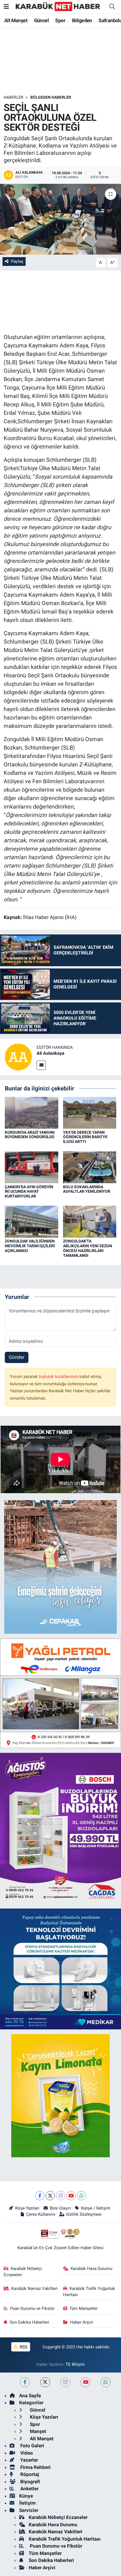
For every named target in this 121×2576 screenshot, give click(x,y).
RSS (23, 2347)
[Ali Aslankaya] (18, 1057)
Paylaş (17, 261)
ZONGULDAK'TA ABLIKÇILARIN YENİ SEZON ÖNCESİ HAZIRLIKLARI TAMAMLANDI (88, 1248)
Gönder (17, 1357)
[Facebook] (40, 2196)
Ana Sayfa (30, 2396)
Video (26, 2453)
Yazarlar (29, 2460)
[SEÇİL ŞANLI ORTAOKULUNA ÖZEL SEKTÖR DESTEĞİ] (60, 219)
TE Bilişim (75, 2364)
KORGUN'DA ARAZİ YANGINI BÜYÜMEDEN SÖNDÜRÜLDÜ (30, 1135)
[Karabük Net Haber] (58, 6)
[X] (50, 2196)
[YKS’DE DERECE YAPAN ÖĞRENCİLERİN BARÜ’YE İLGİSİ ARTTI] (90, 1112)
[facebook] (25, 2382)
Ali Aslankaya (51, 1053)
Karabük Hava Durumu (91, 2269)
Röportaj (29, 2474)
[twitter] (45, 2382)
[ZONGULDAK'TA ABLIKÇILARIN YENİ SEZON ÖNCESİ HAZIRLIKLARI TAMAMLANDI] (90, 1221)
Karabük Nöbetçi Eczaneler (23, 2272)
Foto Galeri (32, 2446)
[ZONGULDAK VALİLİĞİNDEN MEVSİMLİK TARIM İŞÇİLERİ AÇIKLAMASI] (32, 1221)
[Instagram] (61, 2196)
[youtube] (85, 2382)
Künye (26, 2496)
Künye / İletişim (96, 2208)
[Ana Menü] (6, 6)
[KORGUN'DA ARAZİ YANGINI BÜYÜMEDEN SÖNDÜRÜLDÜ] (32, 1112)
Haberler (14, 97)
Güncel (41, 20)
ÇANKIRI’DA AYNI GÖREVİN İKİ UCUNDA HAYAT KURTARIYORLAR (29, 1192)
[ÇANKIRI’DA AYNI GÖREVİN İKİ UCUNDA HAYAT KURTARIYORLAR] (32, 1167)
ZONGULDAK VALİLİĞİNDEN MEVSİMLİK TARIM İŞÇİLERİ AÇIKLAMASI (30, 1246)
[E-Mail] (41, 1065)
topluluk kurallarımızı (59, 1377)
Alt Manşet (16, 20)
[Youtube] (71, 2196)
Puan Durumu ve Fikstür (32, 2308)
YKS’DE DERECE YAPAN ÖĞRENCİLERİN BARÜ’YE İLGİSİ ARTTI (85, 1137)
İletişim (27, 2503)
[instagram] (65, 2382)
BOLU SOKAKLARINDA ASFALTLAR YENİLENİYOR (87, 1189)
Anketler (29, 2489)
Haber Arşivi (82, 2322)
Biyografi (30, 2482)
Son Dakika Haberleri (29, 2322)
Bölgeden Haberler (51, 97)
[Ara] (112, 7)
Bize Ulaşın (60, 2208)
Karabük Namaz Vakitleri (34, 2288)
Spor (60, 20)
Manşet (37, 2431)
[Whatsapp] (81, 2196)
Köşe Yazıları (27, 2208)
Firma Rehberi (35, 2467)
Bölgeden (82, 20)
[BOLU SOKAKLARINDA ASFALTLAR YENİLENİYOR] (90, 1167)
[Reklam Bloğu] (60, 1567)
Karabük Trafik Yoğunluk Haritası (89, 2292)
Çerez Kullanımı (41, 2214)
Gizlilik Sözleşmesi (84, 2214)
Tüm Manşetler (84, 2308)
